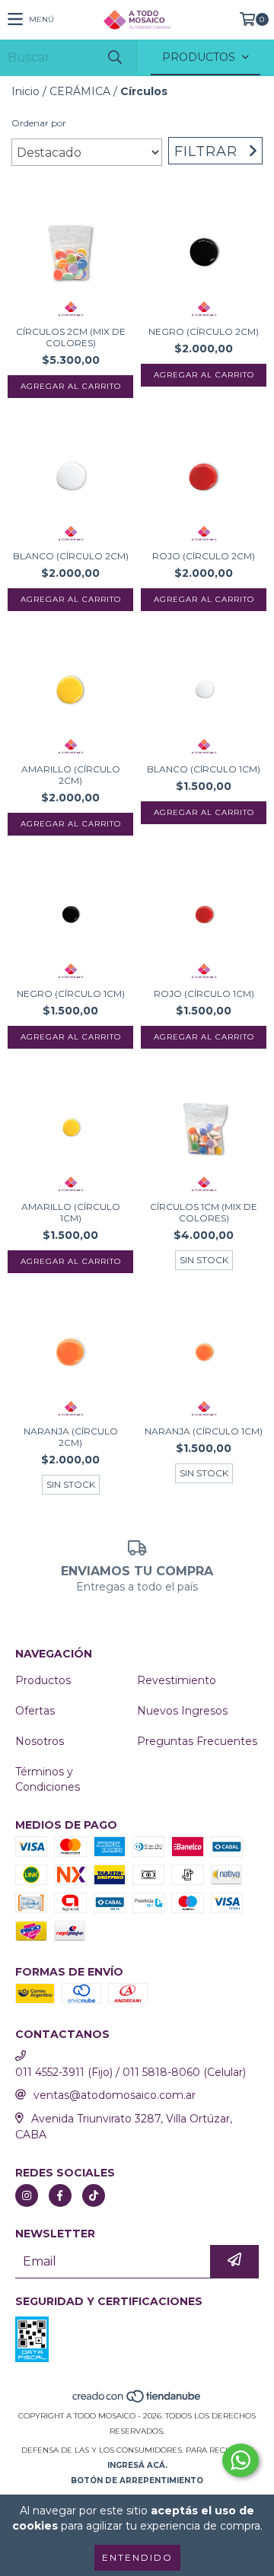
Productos (43, 1680)
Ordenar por (39, 123)
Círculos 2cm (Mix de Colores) (71, 337)
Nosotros (40, 1741)
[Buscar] (114, 57)
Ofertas (35, 1711)
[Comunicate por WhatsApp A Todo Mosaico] (241, 2460)
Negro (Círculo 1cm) (71, 993)
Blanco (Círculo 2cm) (71, 556)
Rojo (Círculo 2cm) (204, 556)
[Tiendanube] (137, 2401)
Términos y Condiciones (48, 1779)
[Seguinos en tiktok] (94, 2195)
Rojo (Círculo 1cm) (204, 993)
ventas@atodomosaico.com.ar (115, 2095)
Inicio (25, 91)
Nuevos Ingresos (182, 1711)
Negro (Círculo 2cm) (204, 331)
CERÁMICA (80, 91)
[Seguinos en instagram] (27, 2195)
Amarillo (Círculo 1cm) (71, 1212)
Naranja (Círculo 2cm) (71, 1437)
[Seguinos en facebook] (60, 2195)
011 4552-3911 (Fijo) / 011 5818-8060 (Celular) (131, 2072)
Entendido (137, 2557)
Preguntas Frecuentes (197, 1741)
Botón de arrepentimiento (137, 2480)
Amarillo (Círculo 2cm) (71, 775)
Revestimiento (177, 1680)
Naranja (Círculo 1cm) (204, 1431)
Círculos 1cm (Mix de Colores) (204, 1212)
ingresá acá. (137, 2465)
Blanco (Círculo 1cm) (204, 769)
